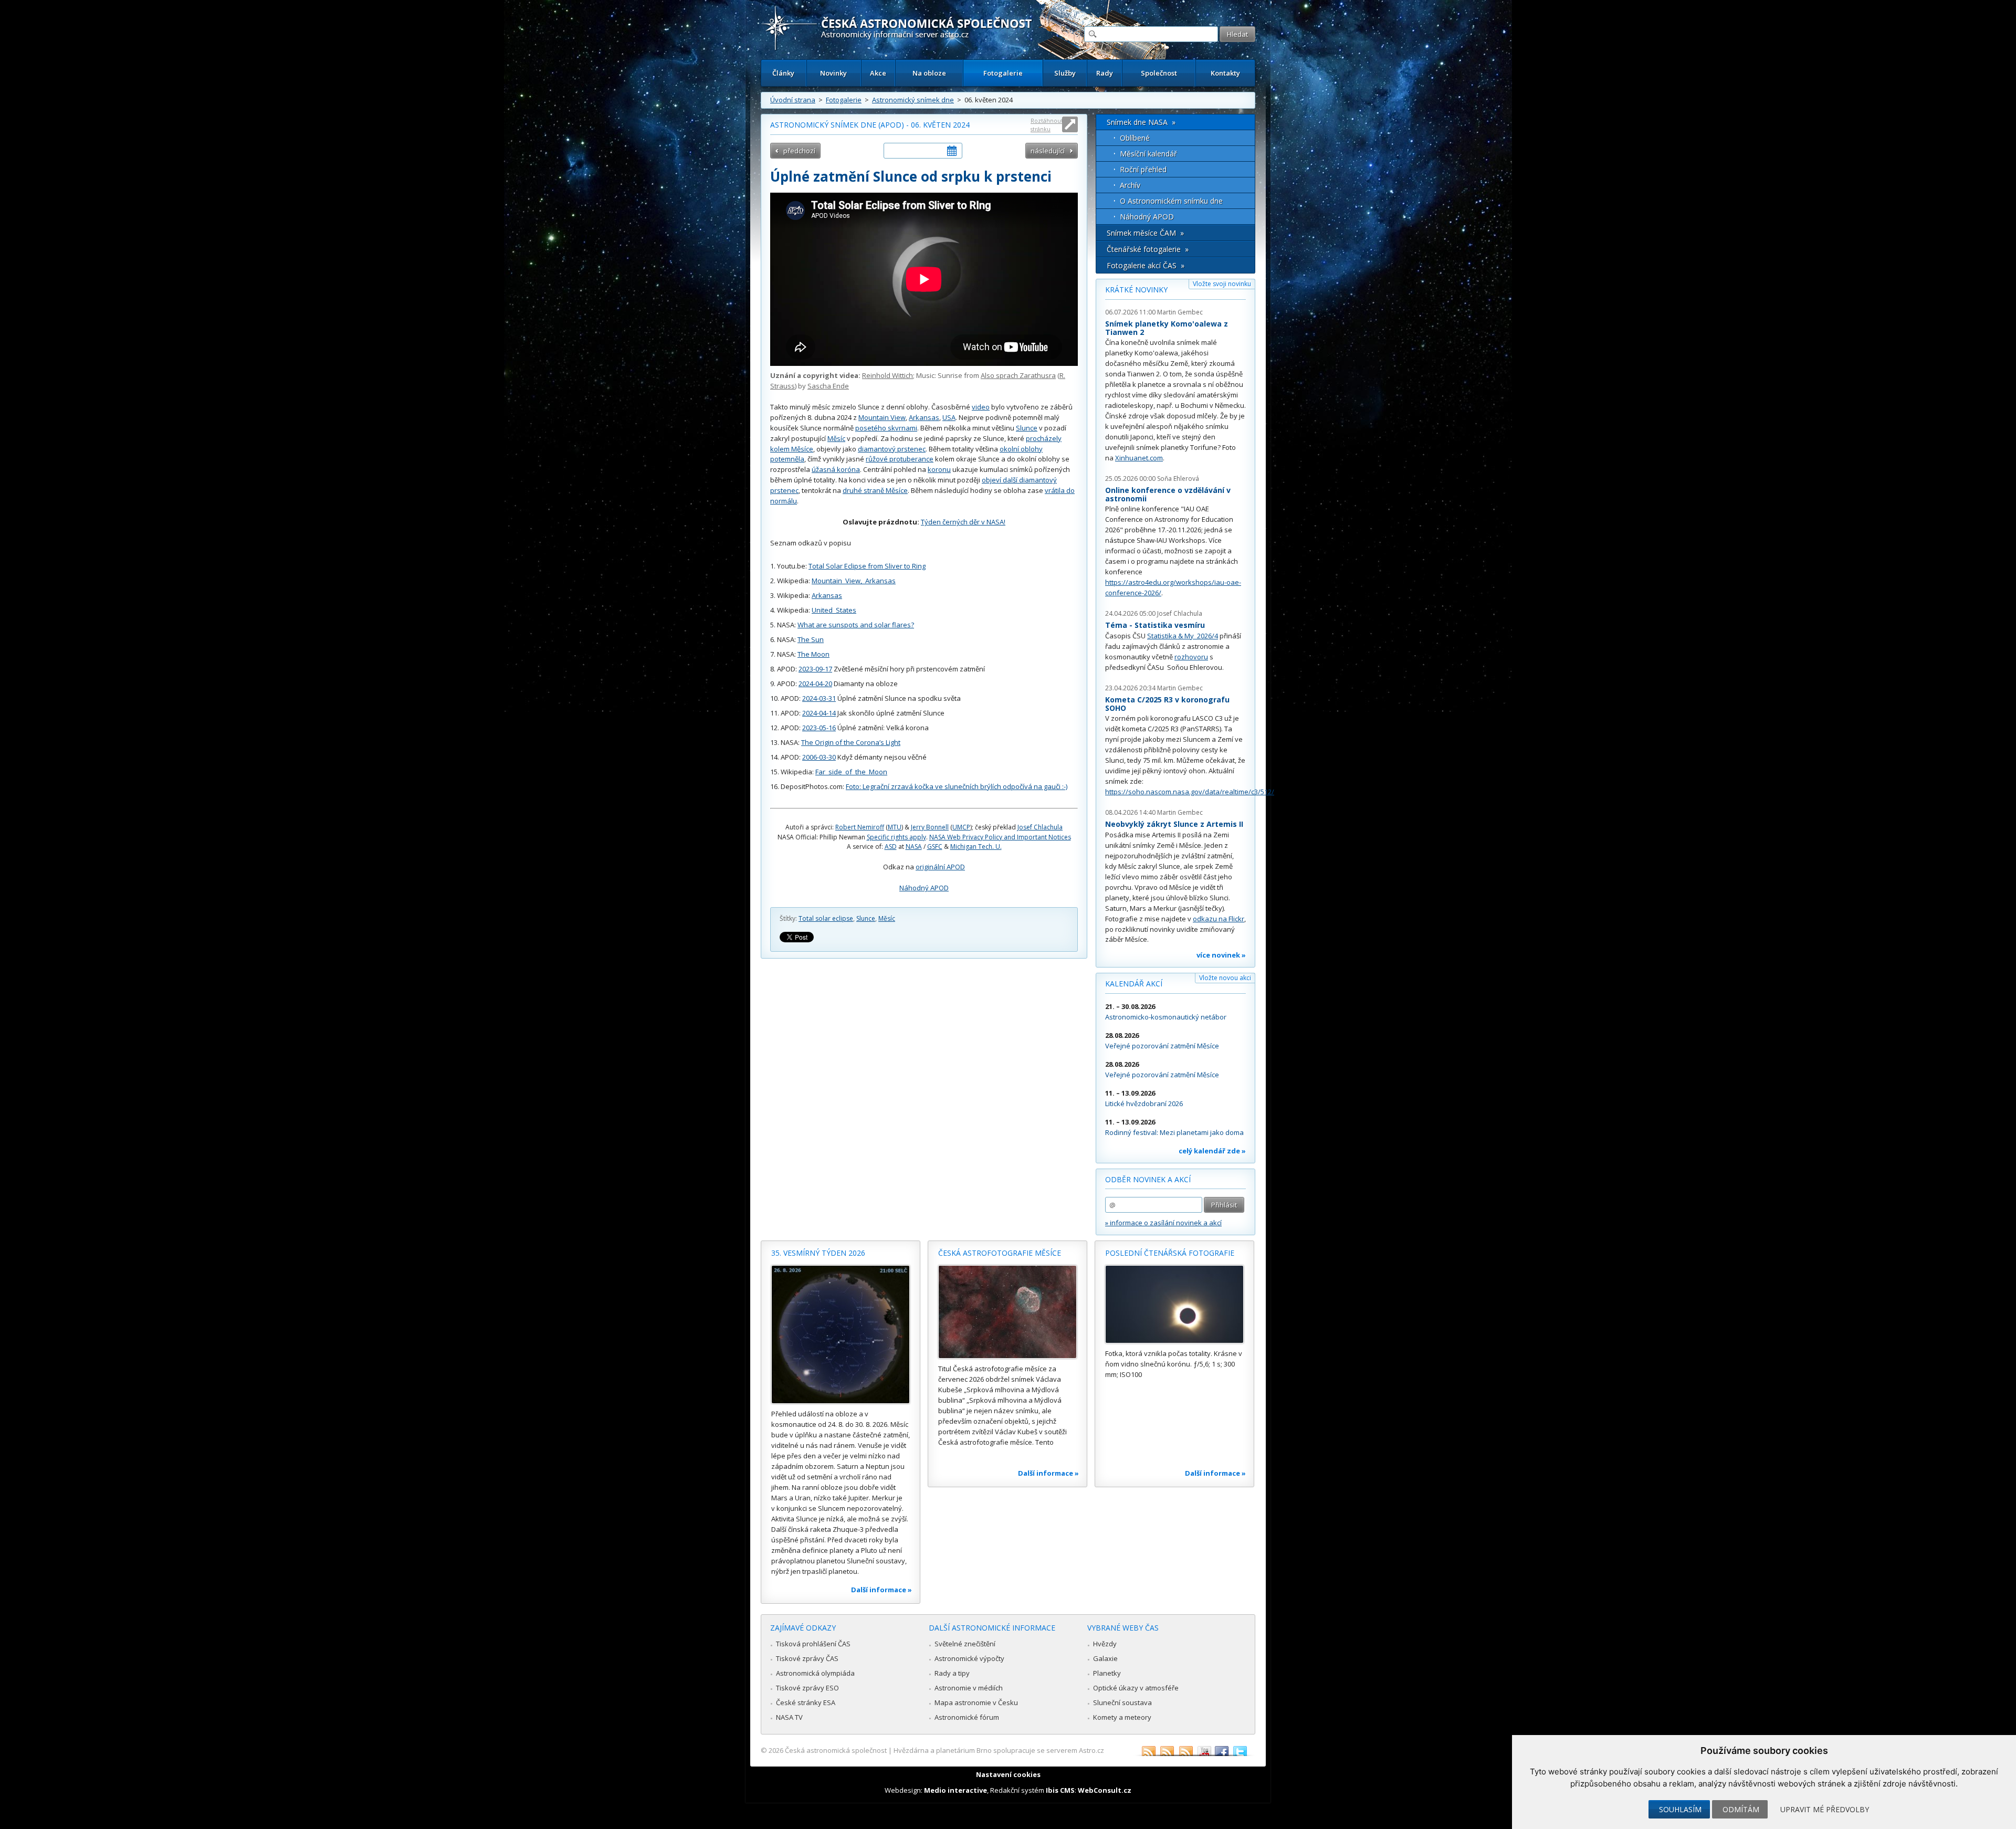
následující (1048, 151)
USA (949, 417)
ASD (891, 847)
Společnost (1159, 73)
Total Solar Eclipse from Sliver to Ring (867, 566)
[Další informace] (841, 1334)
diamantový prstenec (892, 449)
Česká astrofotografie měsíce (1000, 1253)
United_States (834, 610)
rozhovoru (1191, 657)
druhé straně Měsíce (875, 490)
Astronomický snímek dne (913, 100)
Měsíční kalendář (1148, 154)
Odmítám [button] (1741, 1809)
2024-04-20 (815, 684)
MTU (895, 827)
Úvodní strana (793, 100)
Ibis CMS (1060, 1790)
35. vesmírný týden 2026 (818, 1253)
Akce (878, 73)
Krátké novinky (1136, 290)
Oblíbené (1135, 138)
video (981, 407)
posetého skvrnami (886, 428)
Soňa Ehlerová (1178, 479)
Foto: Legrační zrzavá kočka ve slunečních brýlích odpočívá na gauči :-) (957, 786)
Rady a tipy (952, 1673)
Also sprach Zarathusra (1018, 375)
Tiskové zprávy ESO (807, 1688)
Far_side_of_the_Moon (851, 772)
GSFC (935, 847)
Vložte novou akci (1225, 978)
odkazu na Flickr (1219, 919)
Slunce (1027, 428)
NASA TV (789, 1717)
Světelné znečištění (965, 1644)
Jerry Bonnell (930, 827)
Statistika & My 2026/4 (1183, 636)
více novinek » (1221, 955)
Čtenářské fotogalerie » (1148, 249)
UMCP (961, 827)
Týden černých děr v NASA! (963, 522)
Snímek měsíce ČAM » (1145, 233)
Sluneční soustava (1122, 1702)
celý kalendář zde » (1212, 1151)
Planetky (1107, 1673)
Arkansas (924, 417)
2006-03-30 (819, 757)
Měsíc (836, 438)
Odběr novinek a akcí (1148, 1179)
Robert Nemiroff (860, 827)
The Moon (813, 654)
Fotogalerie (1003, 73)
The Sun (811, 639)
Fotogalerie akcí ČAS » (1146, 265)
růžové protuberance (900, 459)
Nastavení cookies (1008, 1774)
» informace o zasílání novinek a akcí (1163, 1223)
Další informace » (881, 1590)
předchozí (799, 151)
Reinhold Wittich (888, 375)
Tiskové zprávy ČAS (807, 1658)
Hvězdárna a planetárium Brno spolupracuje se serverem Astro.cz (999, 1750)
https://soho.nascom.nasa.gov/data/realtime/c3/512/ (1190, 792)
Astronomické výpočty (969, 1658)
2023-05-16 (819, 728)
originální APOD (940, 867)
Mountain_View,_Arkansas (854, 581)
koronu (939, 469)
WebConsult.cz (1105, 1790)
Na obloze (929, 73)
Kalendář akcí (1134, 984)
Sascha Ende (828, 386)
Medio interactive (955, 1790)
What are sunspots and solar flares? (856, 625)
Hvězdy (1105, 1644)
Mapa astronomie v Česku (976, 1702)
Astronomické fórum (967, 1717)
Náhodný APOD (924, 888)
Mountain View (882, 417)
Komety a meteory (1122, 1717)
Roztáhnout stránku (1047, 125)
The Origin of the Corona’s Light (851, 742)
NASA (914, 847)
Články (783, 73)
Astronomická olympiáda (815, 1673)
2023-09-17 (815, 669)
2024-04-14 (819, 713)
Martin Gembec (1180, 312)
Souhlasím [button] (1680, 1809)
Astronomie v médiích (969, 1688)
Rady (1105, 73)
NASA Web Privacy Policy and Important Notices (1000, 837)
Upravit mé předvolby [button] (1825, 1809)
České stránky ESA (806, 1702)
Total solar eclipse (826, 918)
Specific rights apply (896, 837)
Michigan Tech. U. (976, 847)
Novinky (833, 73)
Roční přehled (1143, 169)
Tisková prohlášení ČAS (813, 1644)
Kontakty (1225, 73)
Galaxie (1105, 1658)
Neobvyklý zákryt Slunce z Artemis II (1174, 824)
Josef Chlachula (1040, 827)
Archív (1130, 185)
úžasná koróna (836, 469)
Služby (1065, 73)
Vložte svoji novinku (1222, 284)
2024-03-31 (819, 698)
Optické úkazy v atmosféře (1136, 1688)
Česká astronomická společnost (836, 1750)
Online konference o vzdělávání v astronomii (1168, 494)
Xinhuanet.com (1139, 458)
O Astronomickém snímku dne (1171, 201)
